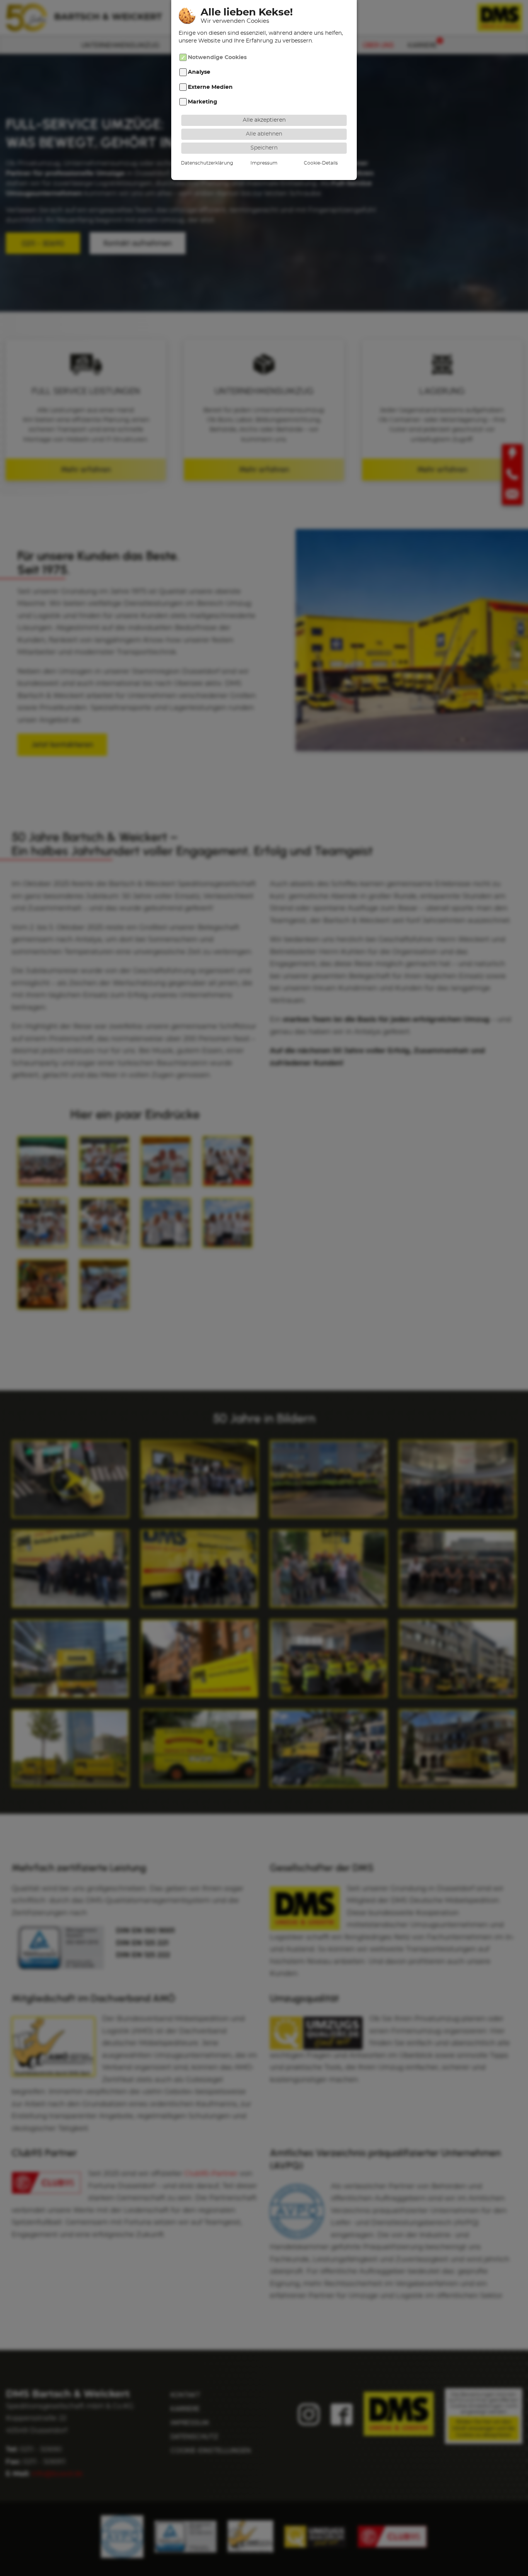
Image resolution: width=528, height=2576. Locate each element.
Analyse (199, 72)
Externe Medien (210, 87)
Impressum (264, 163)
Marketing (203, 102)
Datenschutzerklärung (207, 163)
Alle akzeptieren (264, 120)
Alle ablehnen (264, 134)
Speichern (264, 148)
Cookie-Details (321, 163)
